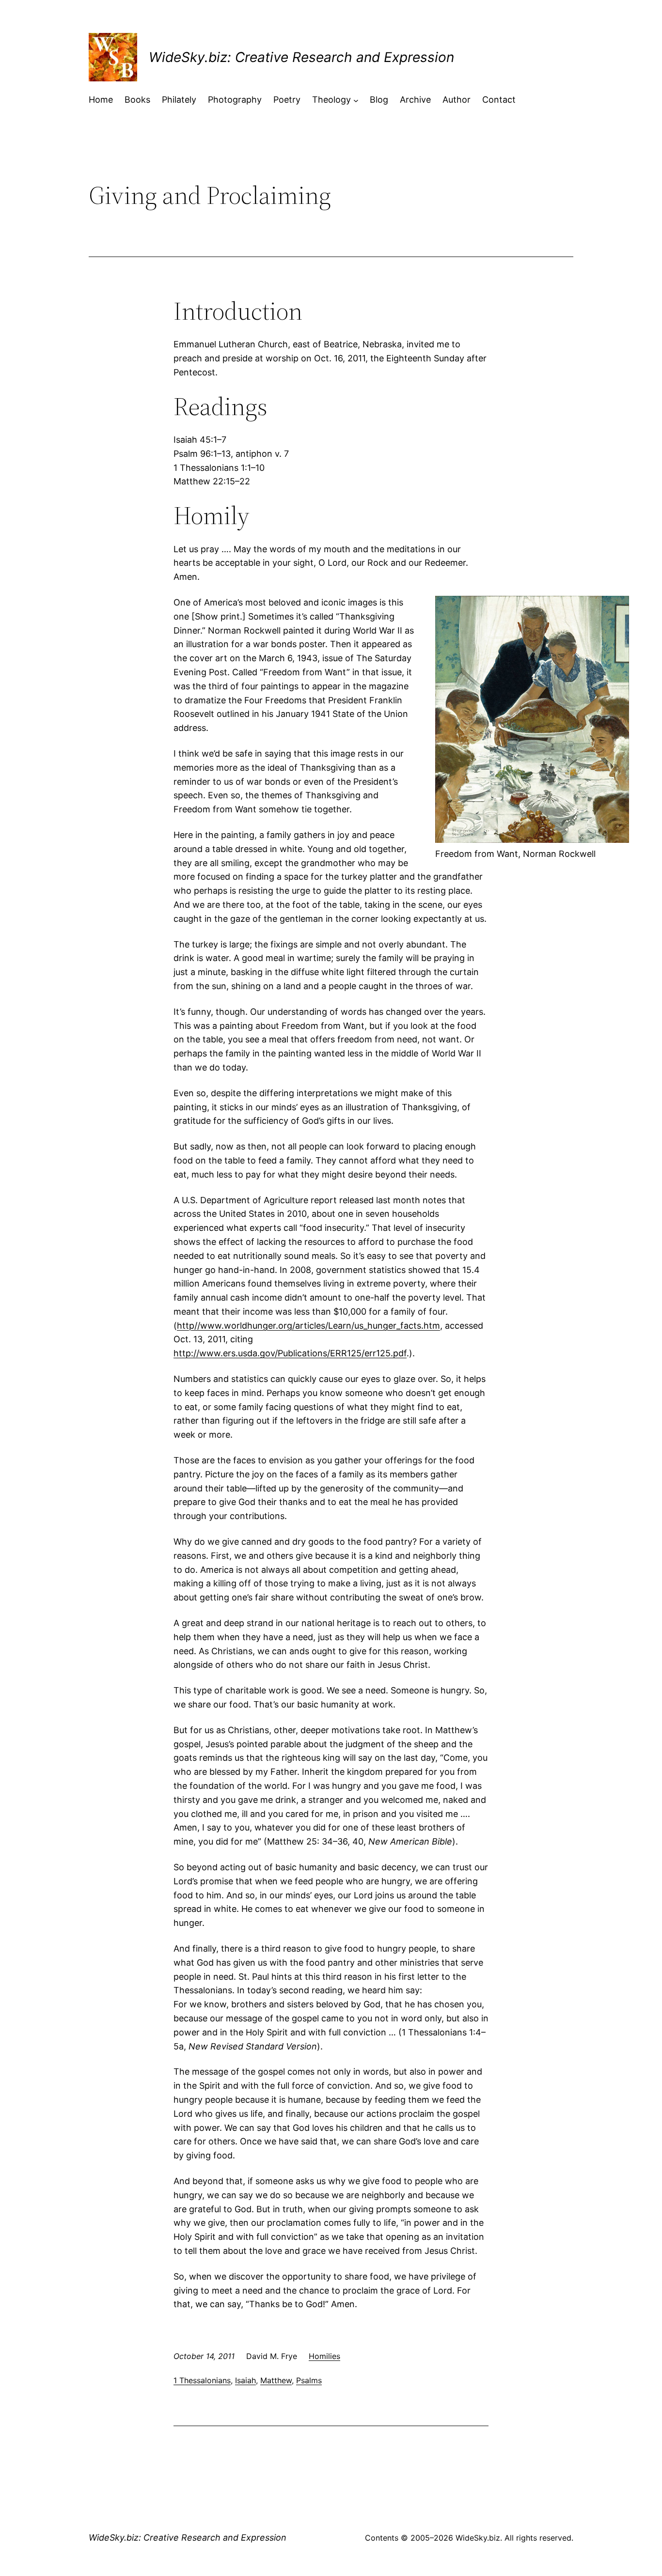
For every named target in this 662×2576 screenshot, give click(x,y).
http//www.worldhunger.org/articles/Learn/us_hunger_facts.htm (308, 1326)
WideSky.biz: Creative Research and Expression (301, 57)
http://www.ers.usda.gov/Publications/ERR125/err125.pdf (290, 1353)
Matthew (276, 2380)
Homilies (324, 2356)
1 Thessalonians (202, 2380)
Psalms (309, 2380)
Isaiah (245, 2380)
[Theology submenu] (356, 100)
